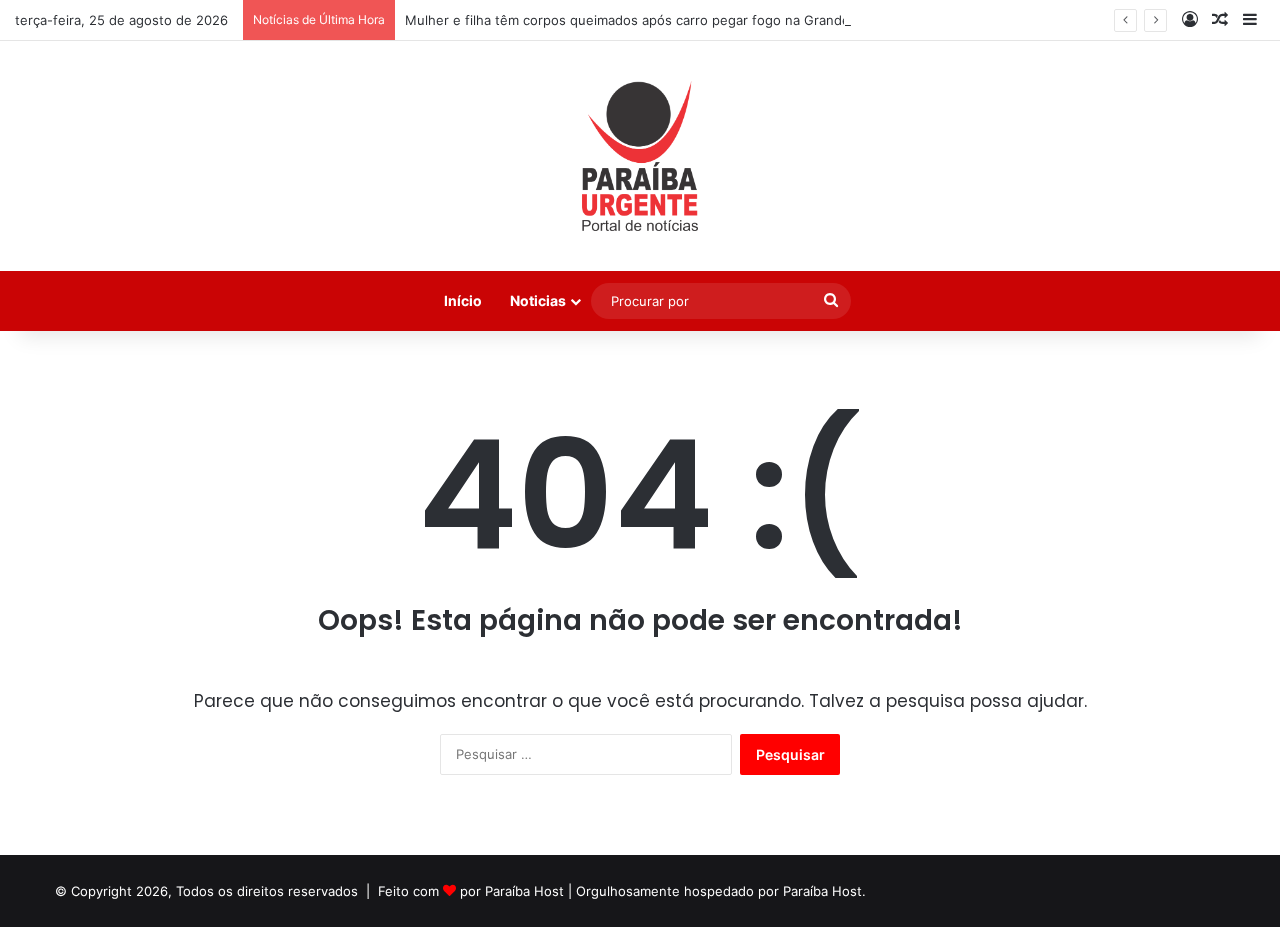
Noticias (538, 300)
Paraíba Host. (824, 891)
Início (463, 300)
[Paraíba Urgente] (640, 156)
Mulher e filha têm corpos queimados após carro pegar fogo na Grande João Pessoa (669, 20)
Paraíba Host (524, 891)
